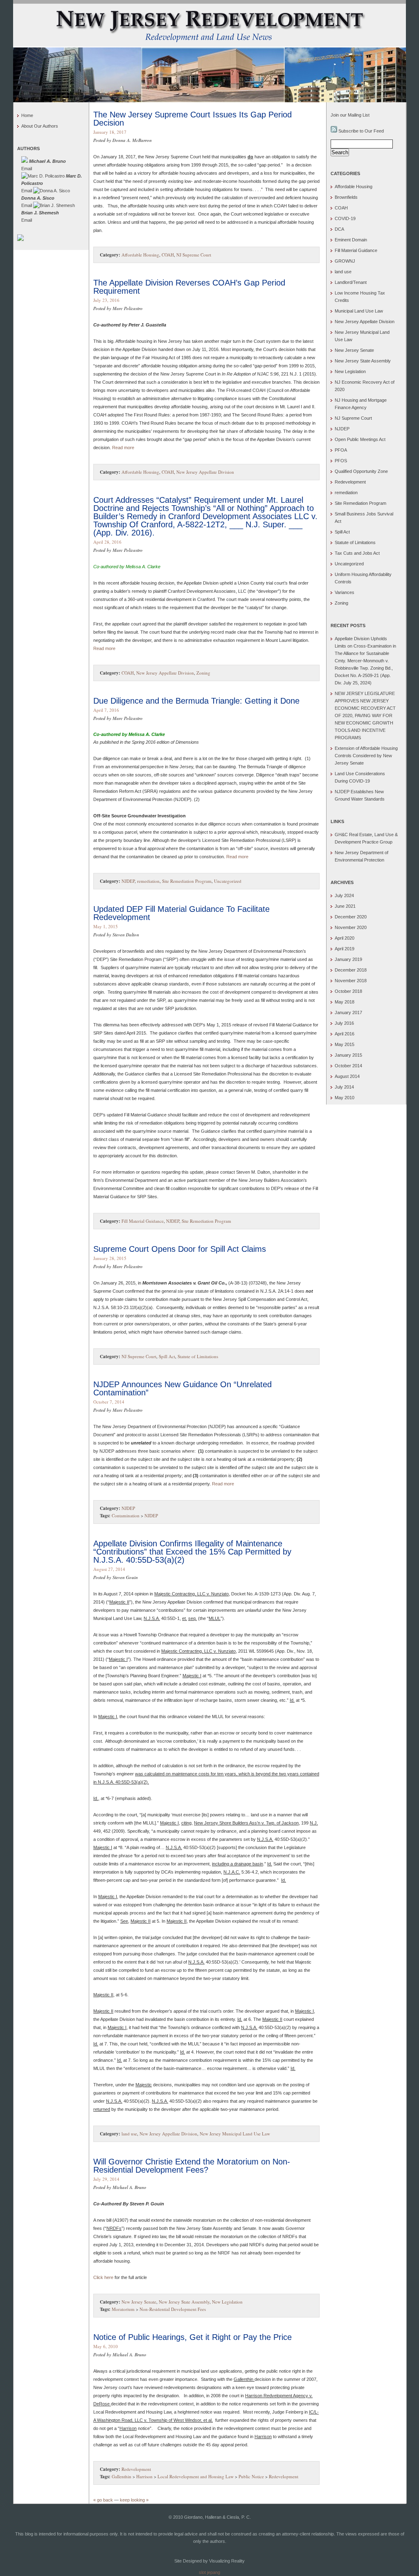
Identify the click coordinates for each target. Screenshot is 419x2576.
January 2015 (348, 1055)
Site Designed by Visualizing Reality (209, 2561)
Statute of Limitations (198, 1356)
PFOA (341, 450)
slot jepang (209, 2572)
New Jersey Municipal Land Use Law (235, 2134)
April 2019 (345, 949)
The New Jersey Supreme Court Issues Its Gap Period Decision (193, 119)
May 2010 (345, 1098)
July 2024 (344, 895)
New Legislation (227, 2302)
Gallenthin (122, 2476)
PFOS (341, 461)
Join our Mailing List (350, 115)
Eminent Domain (351, 240)
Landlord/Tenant (351, 282)
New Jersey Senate (139, 2302)
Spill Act (167, 1356)
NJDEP (128, 881)
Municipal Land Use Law (359, 311)
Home (27, 115)
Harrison (144, 2476)
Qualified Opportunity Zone (361, 471)
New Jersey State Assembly (184, 2302)
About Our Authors (40, 126)
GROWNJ (345, 261)
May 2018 (345, 1002)
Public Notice (251, 2476)
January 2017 (348, 1012)
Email (27, 169)
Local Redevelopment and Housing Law (196, 2476)
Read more (123, 448)
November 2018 (351, 981)
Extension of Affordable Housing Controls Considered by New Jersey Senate (366, 756)
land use (129, 2134)
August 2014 (347, 1076)
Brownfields (346, 197)
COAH (168, 255)
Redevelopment (136, 2469)
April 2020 (345, 938)
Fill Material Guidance (143, 1221)
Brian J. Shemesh (40, 213)
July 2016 (344, 1023)
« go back (103, 2500)
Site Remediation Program (187, 881)
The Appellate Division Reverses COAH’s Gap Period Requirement (189, 287)
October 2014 (348, 1066)
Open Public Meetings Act (360, 439)
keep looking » (134, 2500)
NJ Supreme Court (194, 255)
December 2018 (351, 970)
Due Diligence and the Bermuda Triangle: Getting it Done (196, 701)
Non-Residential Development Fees (173, 2309)
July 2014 (344, 1087)
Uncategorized (228, 881)
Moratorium (123, 2309)
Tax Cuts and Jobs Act (357, 553)
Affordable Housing (140, 255)
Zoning (203, 673)
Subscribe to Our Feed (360, 131)
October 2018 (348, 991)
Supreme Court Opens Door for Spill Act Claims (180, 1249)
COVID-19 (345, 218)
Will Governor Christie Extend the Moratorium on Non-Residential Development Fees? (192, 2166)
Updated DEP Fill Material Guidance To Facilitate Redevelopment (181, 913)
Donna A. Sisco (38, 198)
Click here (103, 2277)
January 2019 (348, 959)
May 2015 (345, 1044)
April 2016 (345, 1034)
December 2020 (351, 917)
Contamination (126, 1515)
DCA (339, 229)
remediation (148, 881)
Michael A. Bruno (47, 161)
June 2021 (345, 906)
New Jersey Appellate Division (205, 472)
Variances (345, 592)
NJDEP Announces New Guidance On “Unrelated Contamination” (182, 1388)
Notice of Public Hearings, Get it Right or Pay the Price (193, 2337)
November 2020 (351, 927)
